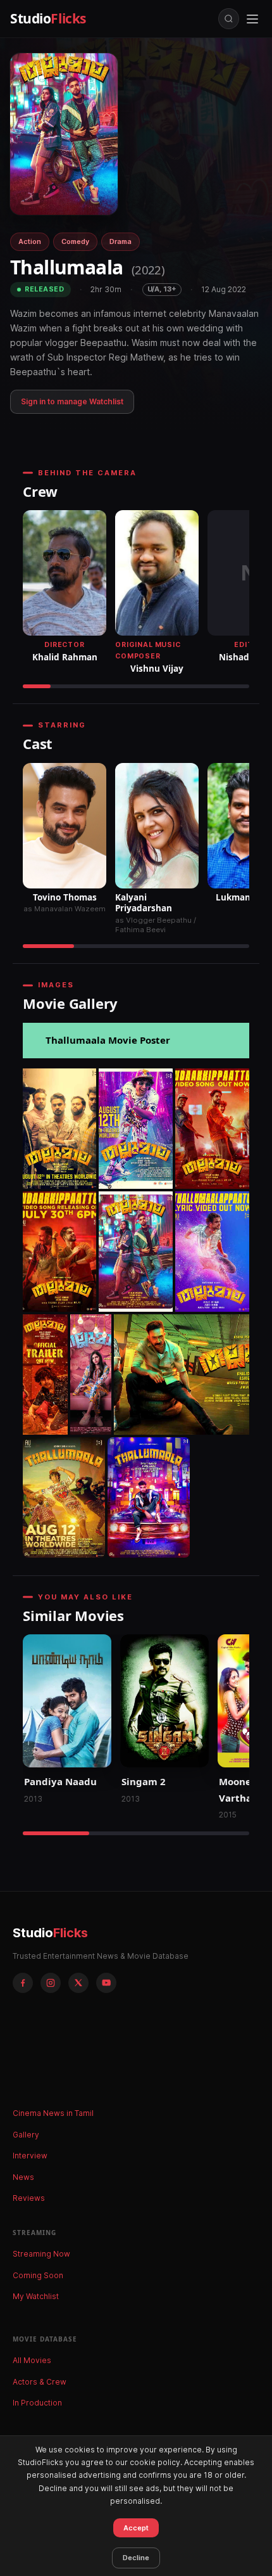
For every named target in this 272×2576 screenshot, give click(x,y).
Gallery (26, 2135)
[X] (78, 1983)
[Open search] (229, 19)
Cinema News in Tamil (53, 2113)
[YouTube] (106, 1983)
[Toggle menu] (252, 19)
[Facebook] (23, 1983)
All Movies (32, 2360)
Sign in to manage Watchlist (72, 401)
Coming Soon (38, 2275)
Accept (136, 2528)
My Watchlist (36, 2296)
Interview (30, 2156)
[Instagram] (51, 1983)
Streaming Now (41, 2254)
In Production (37, 2403)
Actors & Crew (40, 2382)
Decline (136, 2558)
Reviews (29, 2198)
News (23, 2177)
